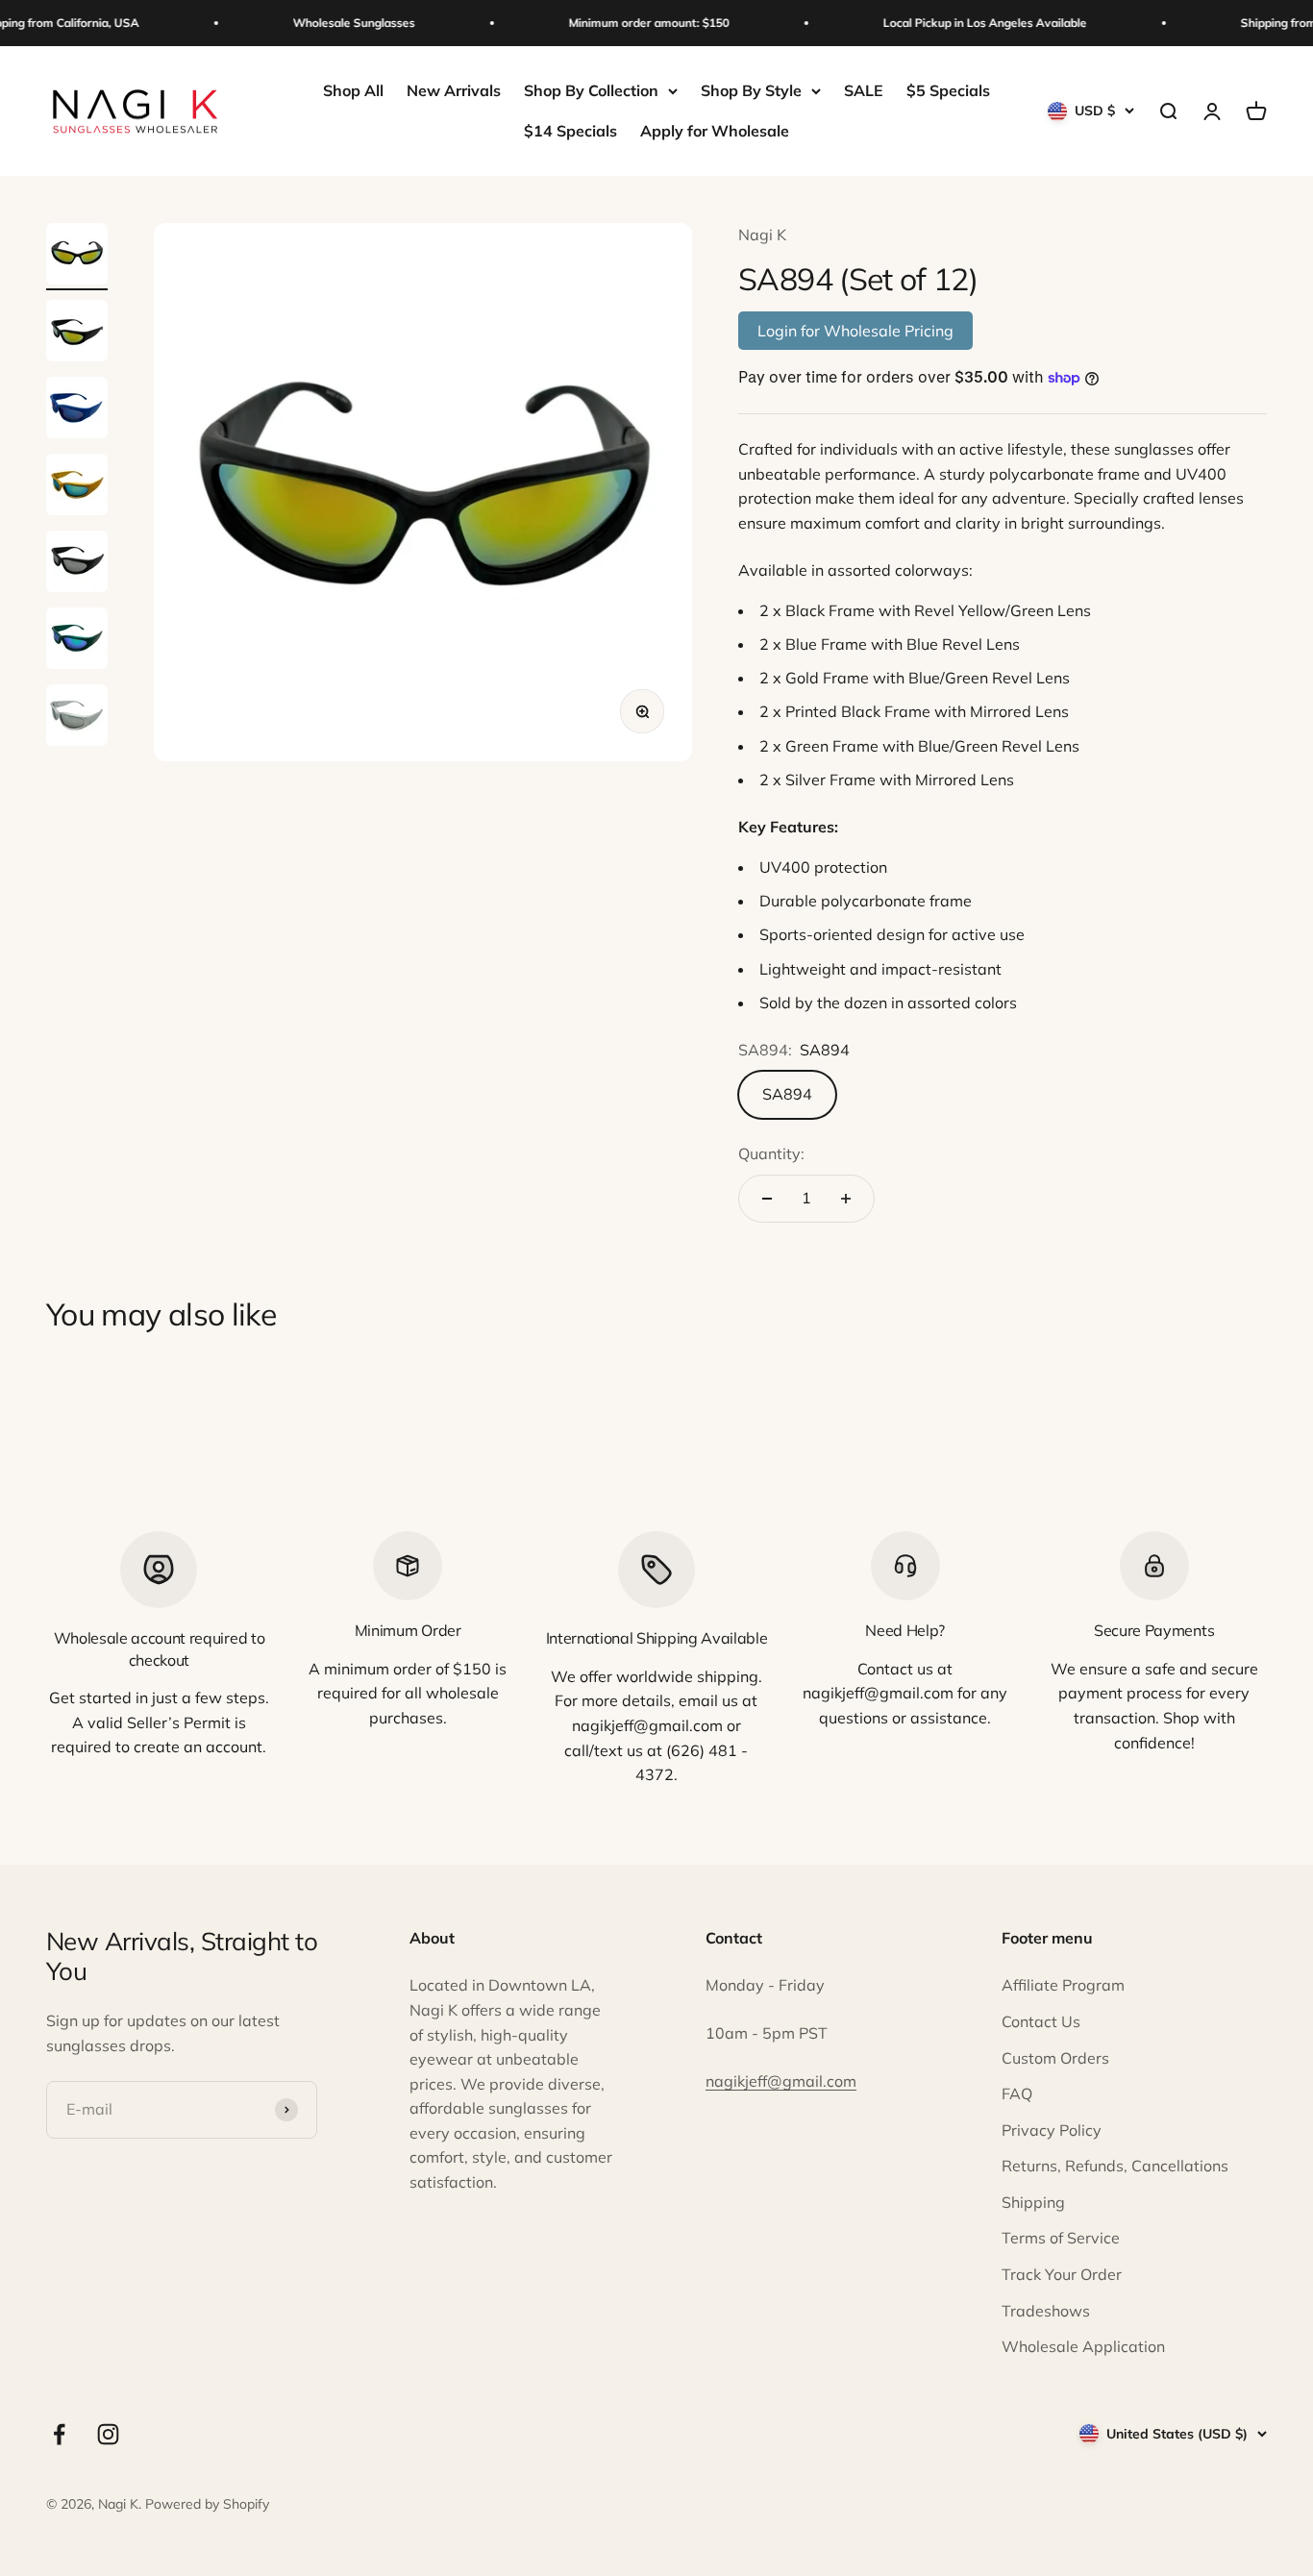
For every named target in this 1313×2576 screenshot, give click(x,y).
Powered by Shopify (207, 2504)
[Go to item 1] (77, 257)
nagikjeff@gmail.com (781, 2081)
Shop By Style (751, 90)
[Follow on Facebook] (59, 2434)
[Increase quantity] (846, 1199)
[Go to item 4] (77, 487)
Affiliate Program (1063, 1985)
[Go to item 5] (77, 564)
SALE (864, 90)
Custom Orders (1055, 2058)
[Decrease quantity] (767, 1199)
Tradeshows (1046, 2311)
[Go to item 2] (77, 334)
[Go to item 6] (77, 641)
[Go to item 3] (77, 410)
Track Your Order (1062, 2274)
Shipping (1033, 2202)
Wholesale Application (1083, 2346)
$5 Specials (948, 90)
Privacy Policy (1052, 2130)
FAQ (1017, 2093)
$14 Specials (570, 131)
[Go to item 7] (77, 718)
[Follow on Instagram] (108, 2434)
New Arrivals (454, 90)
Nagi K (762, 235)
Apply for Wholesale (715, 131)
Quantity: (771, 1153)
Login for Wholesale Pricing (855, 331)
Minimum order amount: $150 (636, 23)
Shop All (353, 90)
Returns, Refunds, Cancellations (1115, 2166)
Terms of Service (1061, 2238)
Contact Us (1041, 2021)
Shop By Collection (591, 90)
